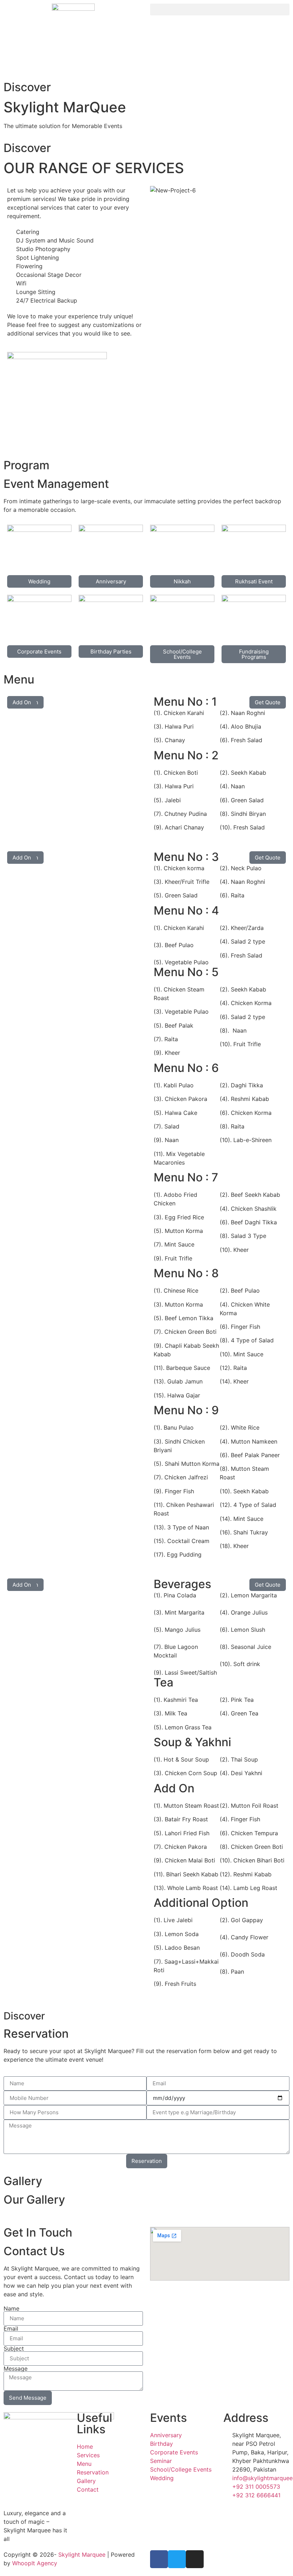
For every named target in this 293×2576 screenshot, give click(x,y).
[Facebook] (159, 2559)
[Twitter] (177, 2559)
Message (16, 2369)
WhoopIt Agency (35, 2563)
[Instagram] (195, 2559)
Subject (14, 2349)
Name (11, 2308)
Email (11, 2328)
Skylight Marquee (82, 2555)
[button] (220, 9)
